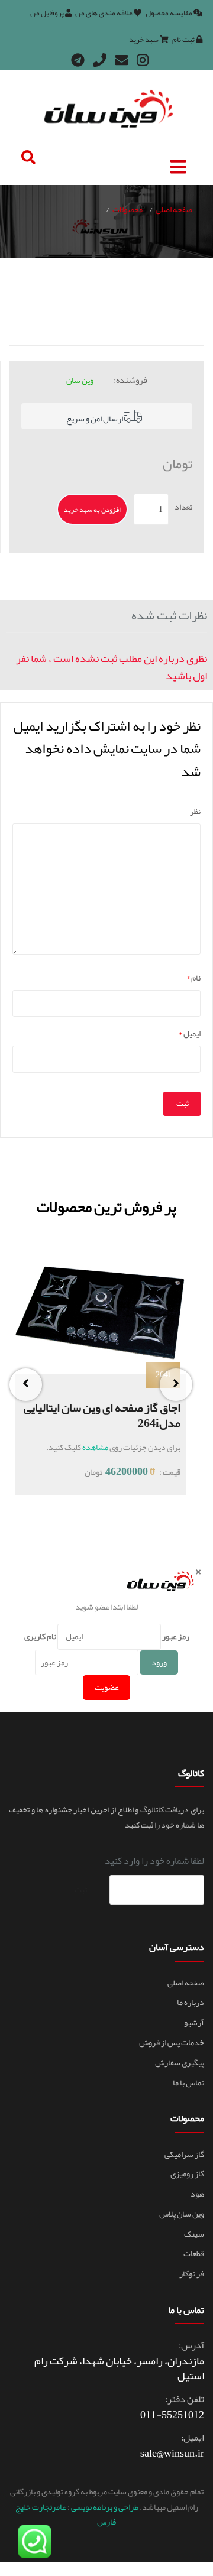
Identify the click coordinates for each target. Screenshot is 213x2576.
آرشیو (194, 2022)
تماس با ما (188, 2082)
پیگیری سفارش (180, 2062)
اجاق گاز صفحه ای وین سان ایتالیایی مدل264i (102, 1415)
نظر (195, 811)
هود (197, 2194)
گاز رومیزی (187, 2173)
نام (193, 978)
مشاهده (95, 1447)
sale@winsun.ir (172, 2453)
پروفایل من (48, 13)
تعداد (183, 507)
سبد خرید (144, 40)
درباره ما (191, 2002)
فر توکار (192, 2273)
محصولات (128, 209)
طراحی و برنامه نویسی (104, 2507)
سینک (194, 2234)
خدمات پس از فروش (172, 2042)
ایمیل (190, 1034)
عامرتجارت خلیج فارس (66, 2514)
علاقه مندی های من (104, 13)
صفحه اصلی (174, 209)
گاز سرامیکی (184, 2154)
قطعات (194, 2253)
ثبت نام (184, 40)
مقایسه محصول (170, 13)
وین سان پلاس (182, 2214)
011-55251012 (172, 2415)
